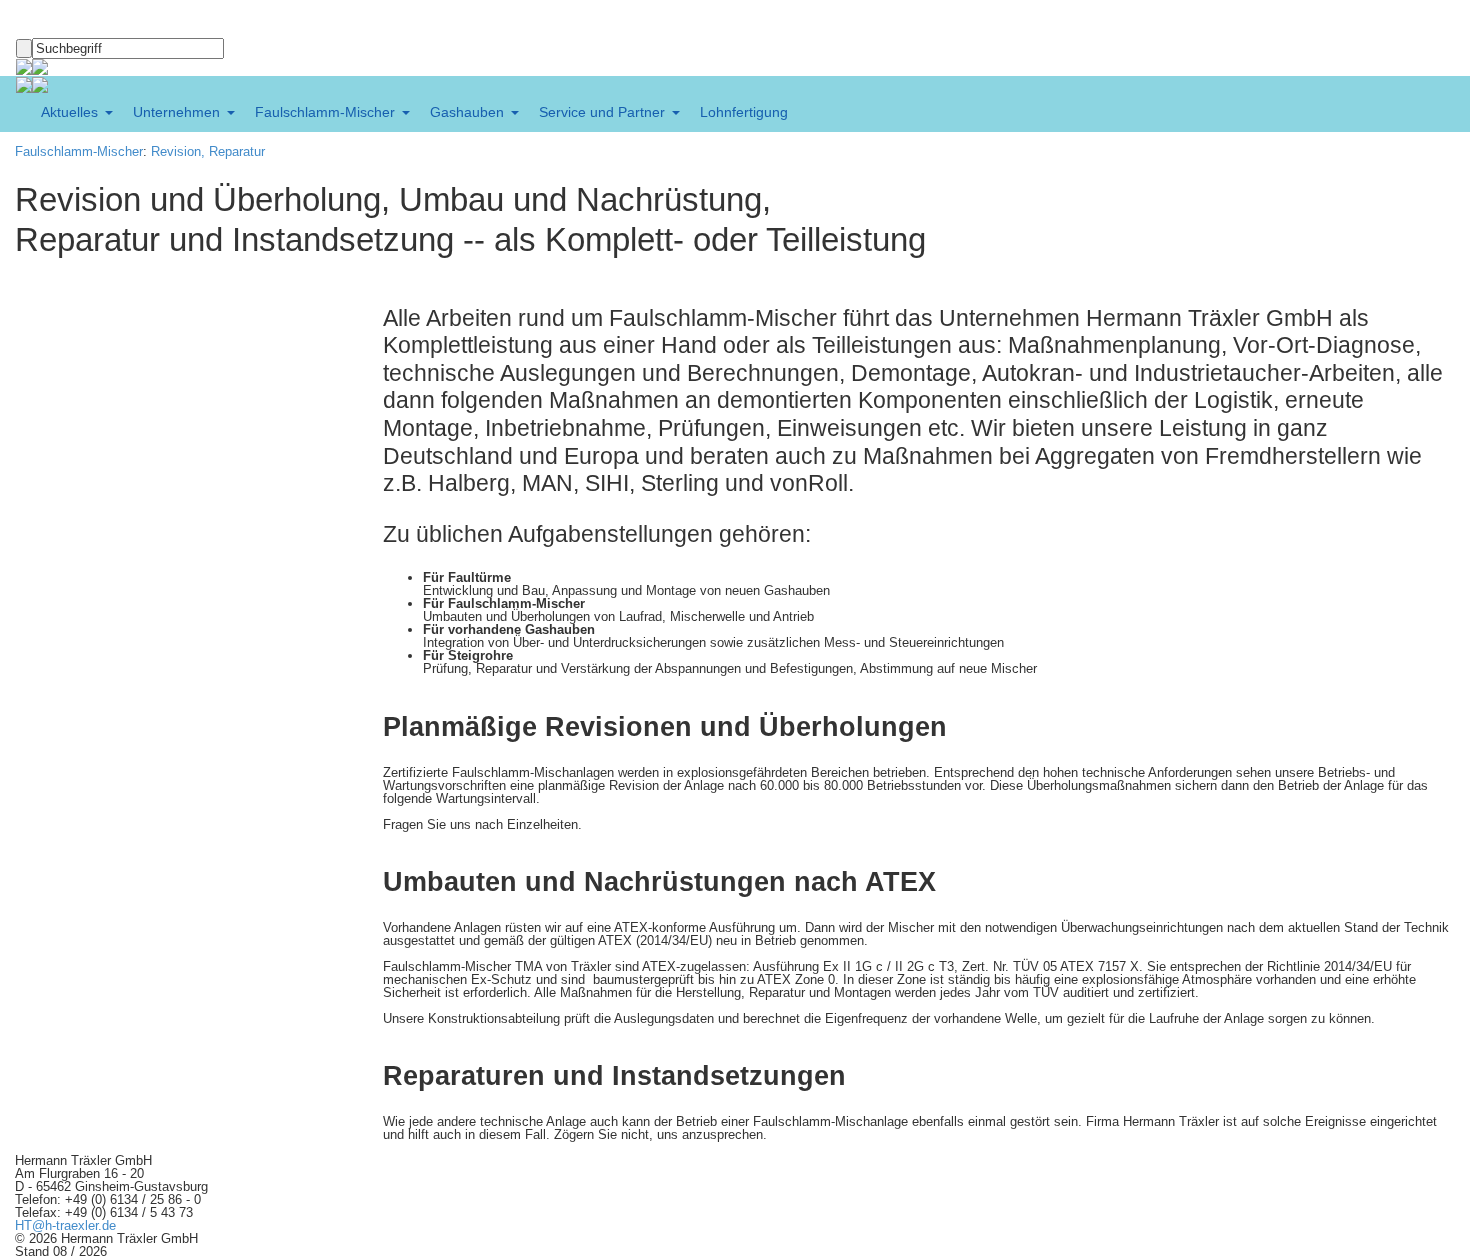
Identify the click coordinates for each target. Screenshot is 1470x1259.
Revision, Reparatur (208, 151)
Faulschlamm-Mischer (79, 151)
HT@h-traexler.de (65, 1225)
